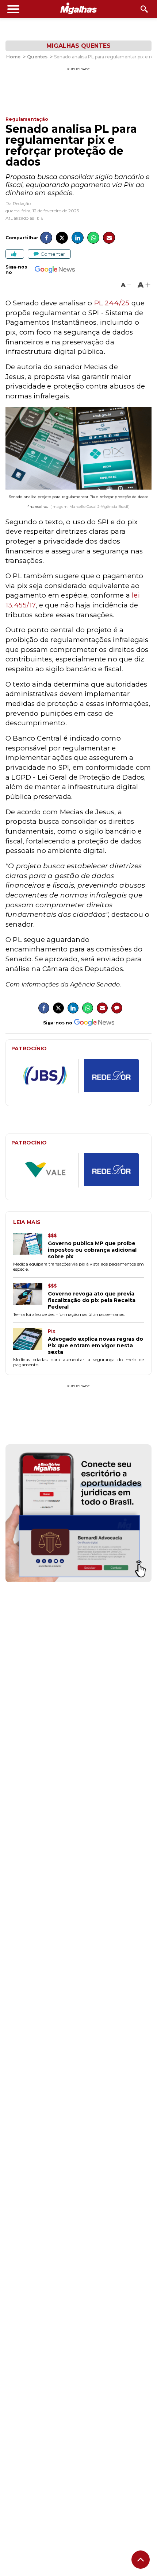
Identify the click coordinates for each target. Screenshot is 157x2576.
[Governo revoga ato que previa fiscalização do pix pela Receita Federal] (30, 1297)
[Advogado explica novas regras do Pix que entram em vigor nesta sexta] (30, 1342)
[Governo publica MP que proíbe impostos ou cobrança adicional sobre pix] (30, 1246)
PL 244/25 (112, 303)
